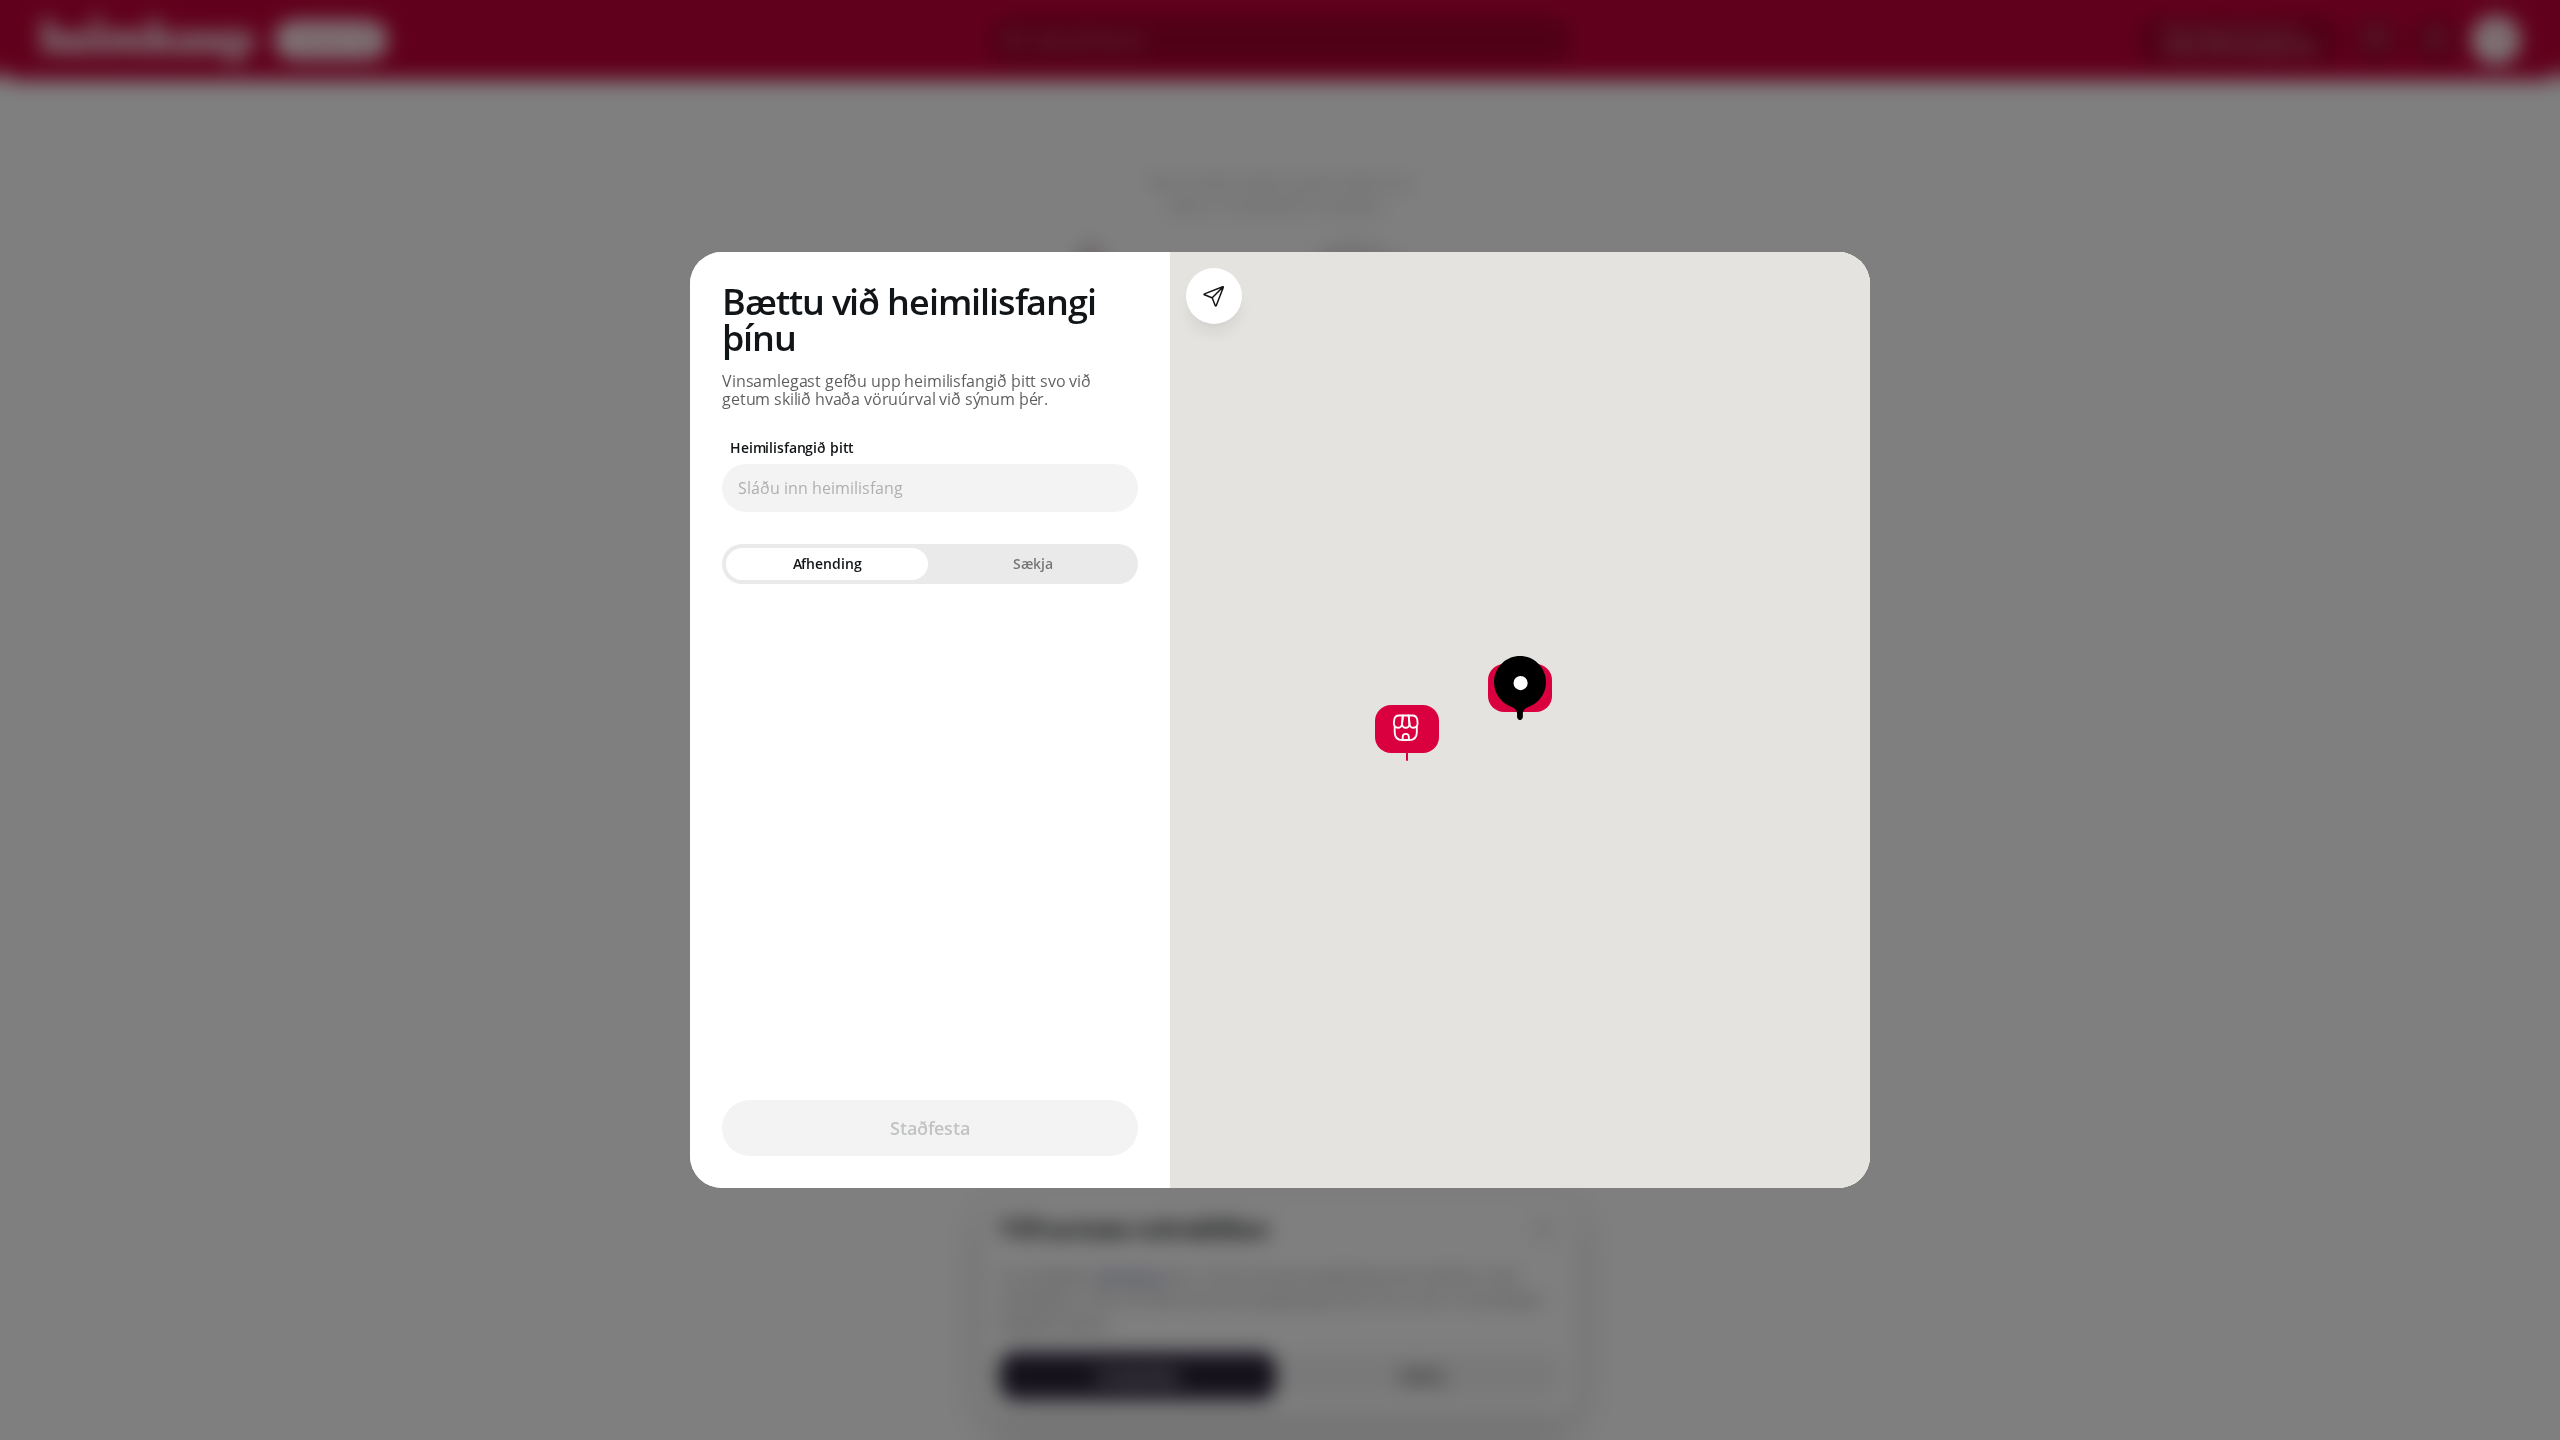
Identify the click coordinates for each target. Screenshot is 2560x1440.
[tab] (827, 564)
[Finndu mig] (1214, 296)
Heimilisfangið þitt (792, 448)
